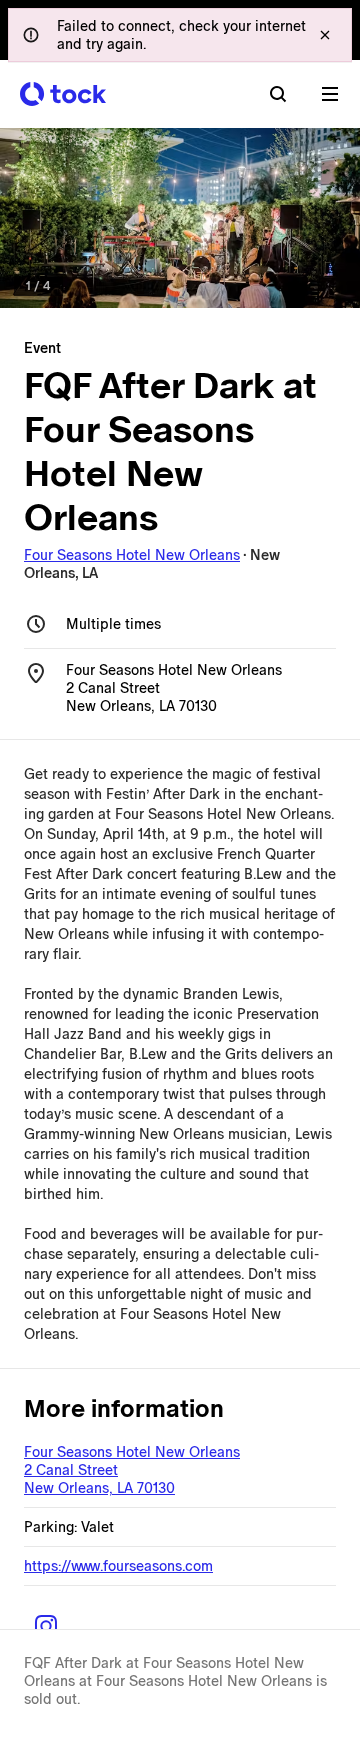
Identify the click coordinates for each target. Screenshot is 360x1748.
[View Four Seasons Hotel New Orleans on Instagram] (46, 1626)
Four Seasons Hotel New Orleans (132, 555)
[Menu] (330, 94)
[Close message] (325, 35)
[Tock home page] (63, 94)
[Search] (278, 94)
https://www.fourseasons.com (118, 1566)
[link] (180, 218)
